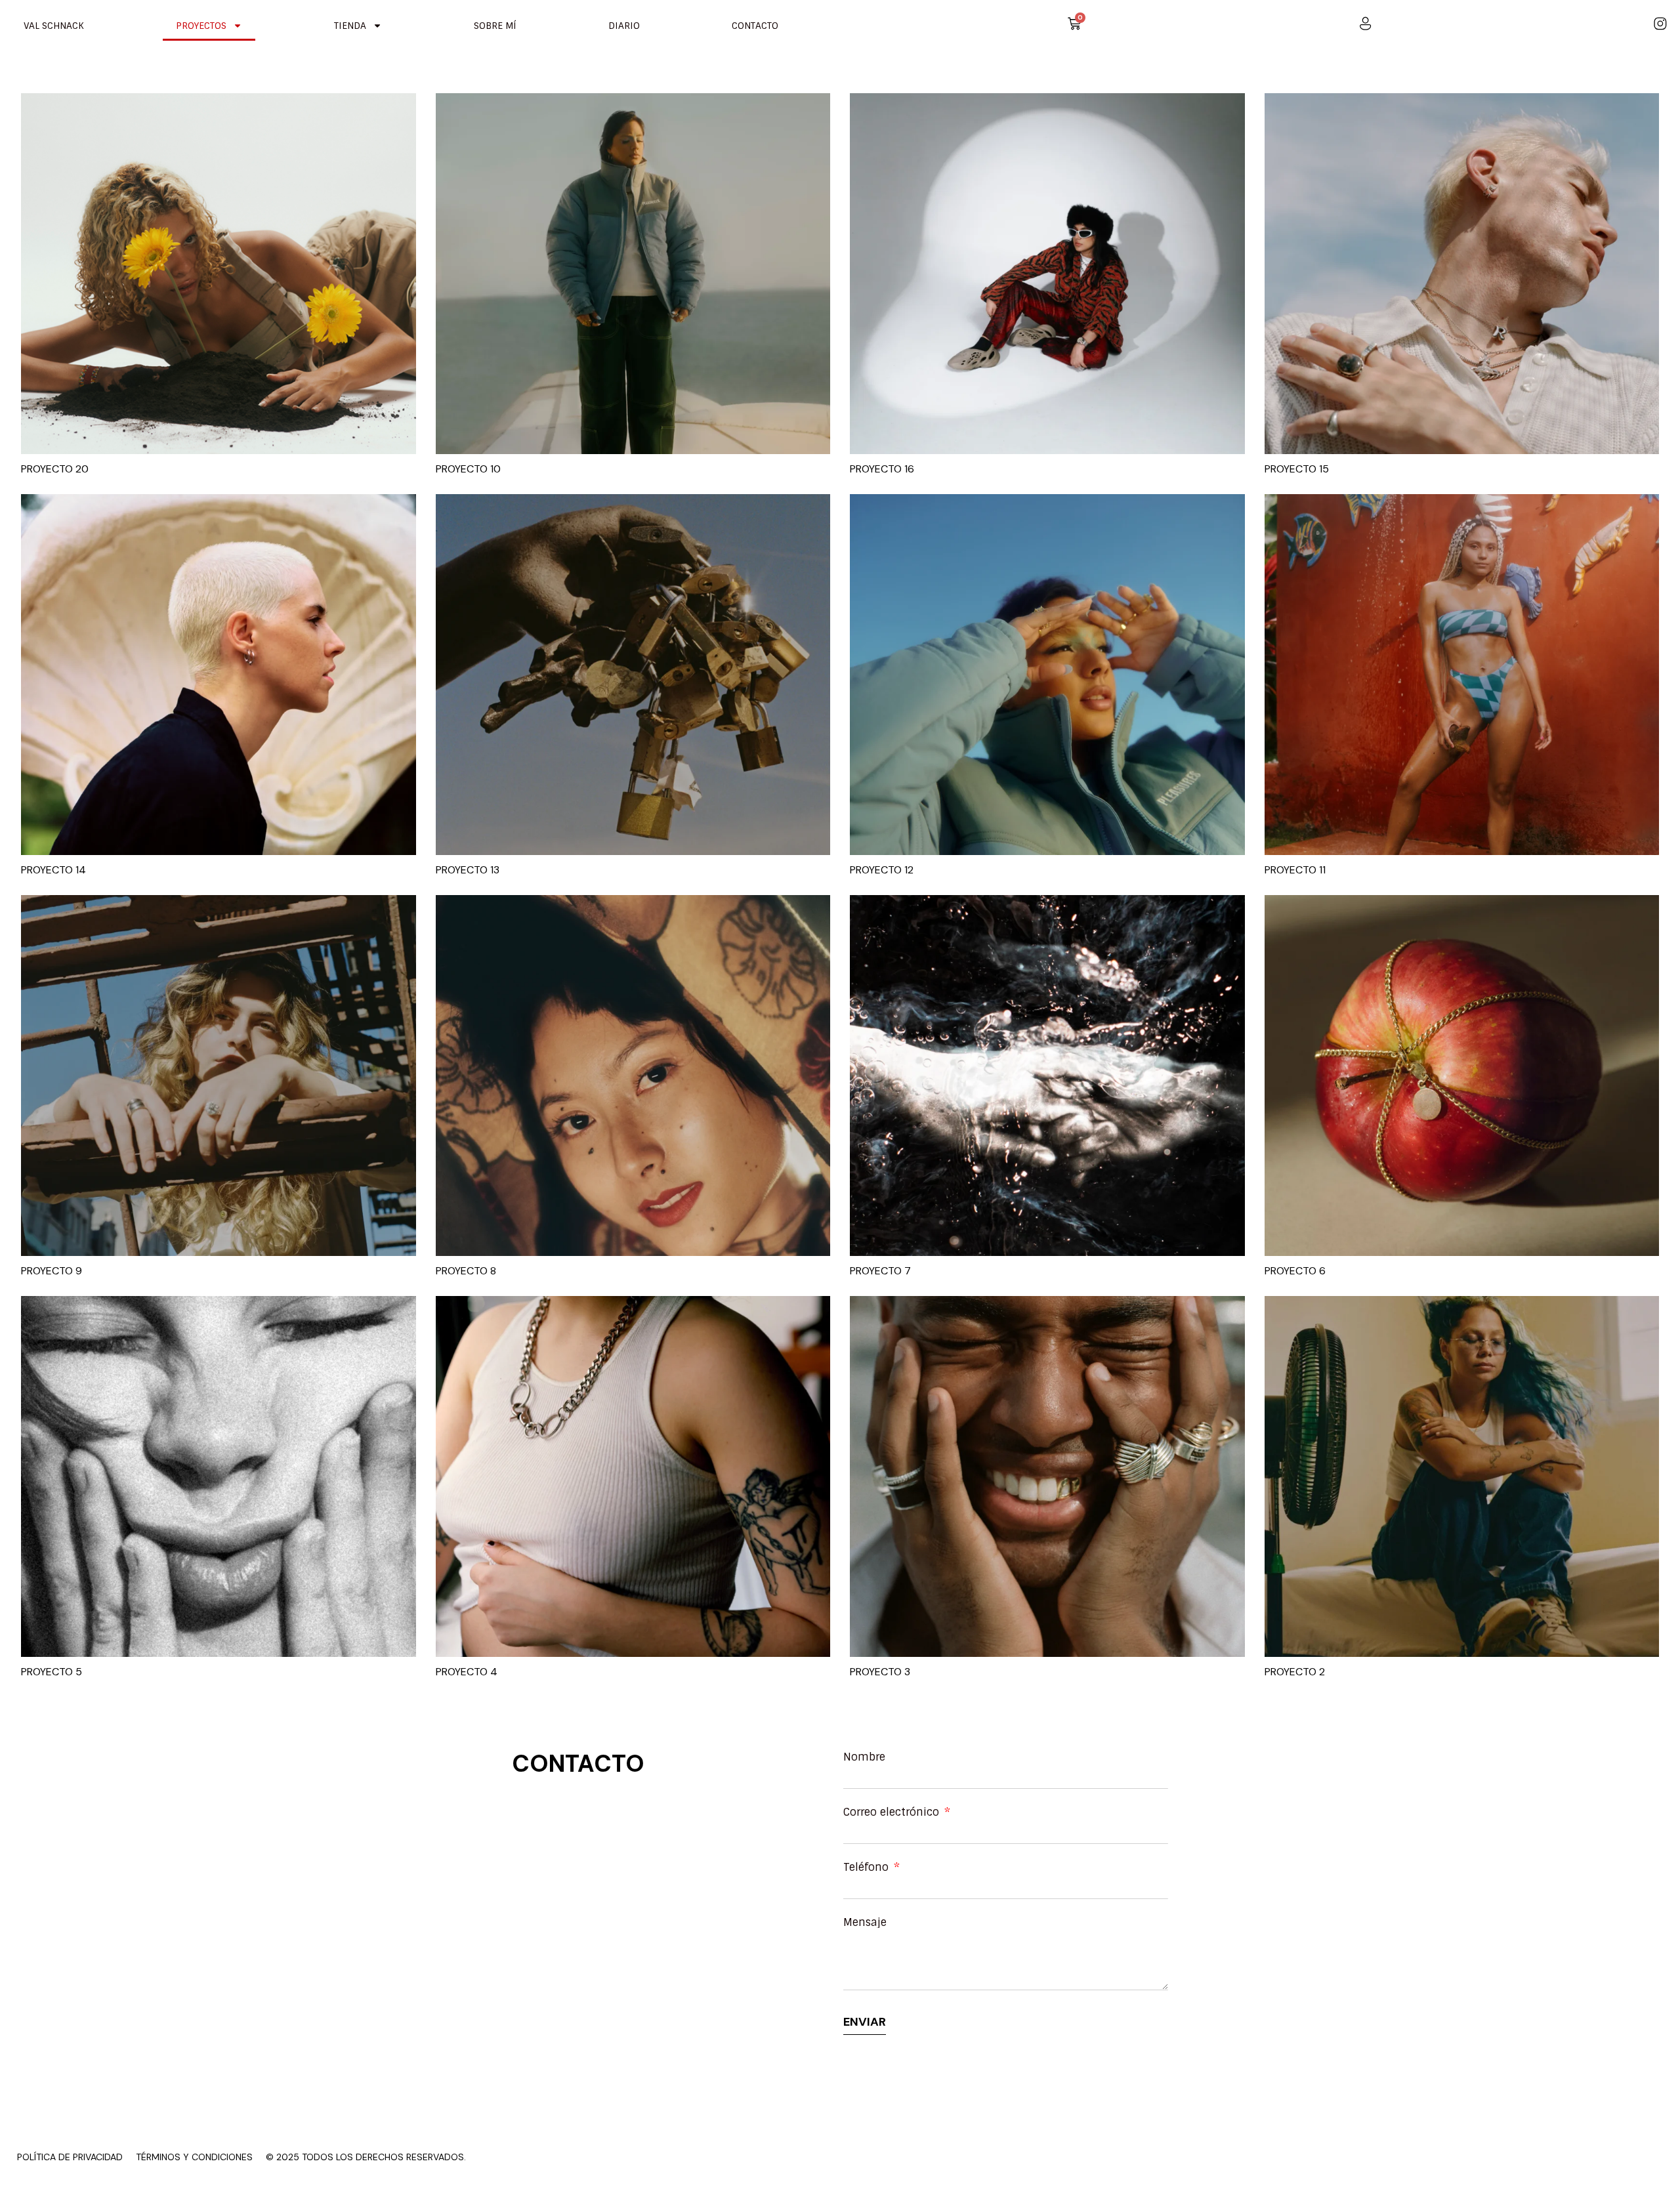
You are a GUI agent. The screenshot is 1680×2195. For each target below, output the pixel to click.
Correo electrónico (893, 1812)
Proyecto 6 (1295, 1271)
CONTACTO (755, 26)
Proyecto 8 (466, 1271)
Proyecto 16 (882, 469)
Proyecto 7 (880, 1271)
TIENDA (350, 26)
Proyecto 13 (468, 870)
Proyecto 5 (52, 1672)
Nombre (864, 1757)
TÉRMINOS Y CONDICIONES (194, 2157)
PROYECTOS (201, 26)
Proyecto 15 (1297, 469)
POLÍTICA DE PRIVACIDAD (70, 2157)
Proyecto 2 (1295, 1672)
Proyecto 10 (468, 469)
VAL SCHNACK (54, 26)
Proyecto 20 (55, 469)
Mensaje (865, 1923)
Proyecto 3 (880, 1672)
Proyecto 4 (467, 1672)
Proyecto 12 (882, 870)
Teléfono (868, 1868)
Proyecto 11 (1295, 870)
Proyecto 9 (52, 1271)
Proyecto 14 (53, 870)
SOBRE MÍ (495, 26)
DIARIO (624, 26)
